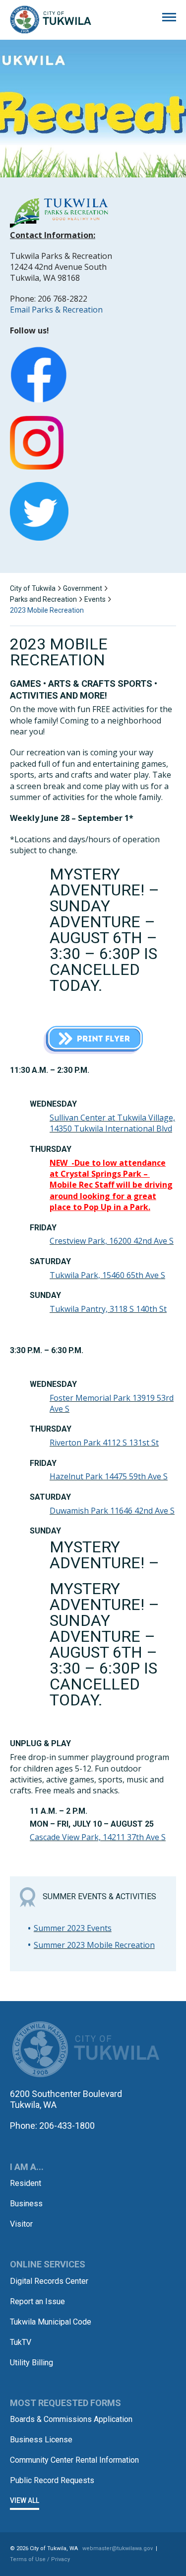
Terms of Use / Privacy (40, 2559)
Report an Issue (37, 2301)
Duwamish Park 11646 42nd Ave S (112, 1511)
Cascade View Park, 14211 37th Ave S (98, 1837)
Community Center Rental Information (74, 2460)
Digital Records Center (49, 2281)
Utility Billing (31, 2363)
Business (26, 2204)
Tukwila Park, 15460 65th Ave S (107, 1275)
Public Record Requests (52, 2480)
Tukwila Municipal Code (51, 2322)
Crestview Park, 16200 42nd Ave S (112, 1241)
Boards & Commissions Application (71, 2419)
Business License (41, 2440)
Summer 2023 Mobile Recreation (94, 1945)
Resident (26, 2183)
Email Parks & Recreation (56, 310)
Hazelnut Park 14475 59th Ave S (109, 1476)
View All (25, 2500)
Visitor (21, 2224)
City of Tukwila (51, 20)
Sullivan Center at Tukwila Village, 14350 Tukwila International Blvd (112, 1123)
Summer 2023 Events (73, 1928)
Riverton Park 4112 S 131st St (104, 1443)
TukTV (21, 2342)
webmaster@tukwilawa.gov (118, 2548)
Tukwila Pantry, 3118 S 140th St (108, 1309)
